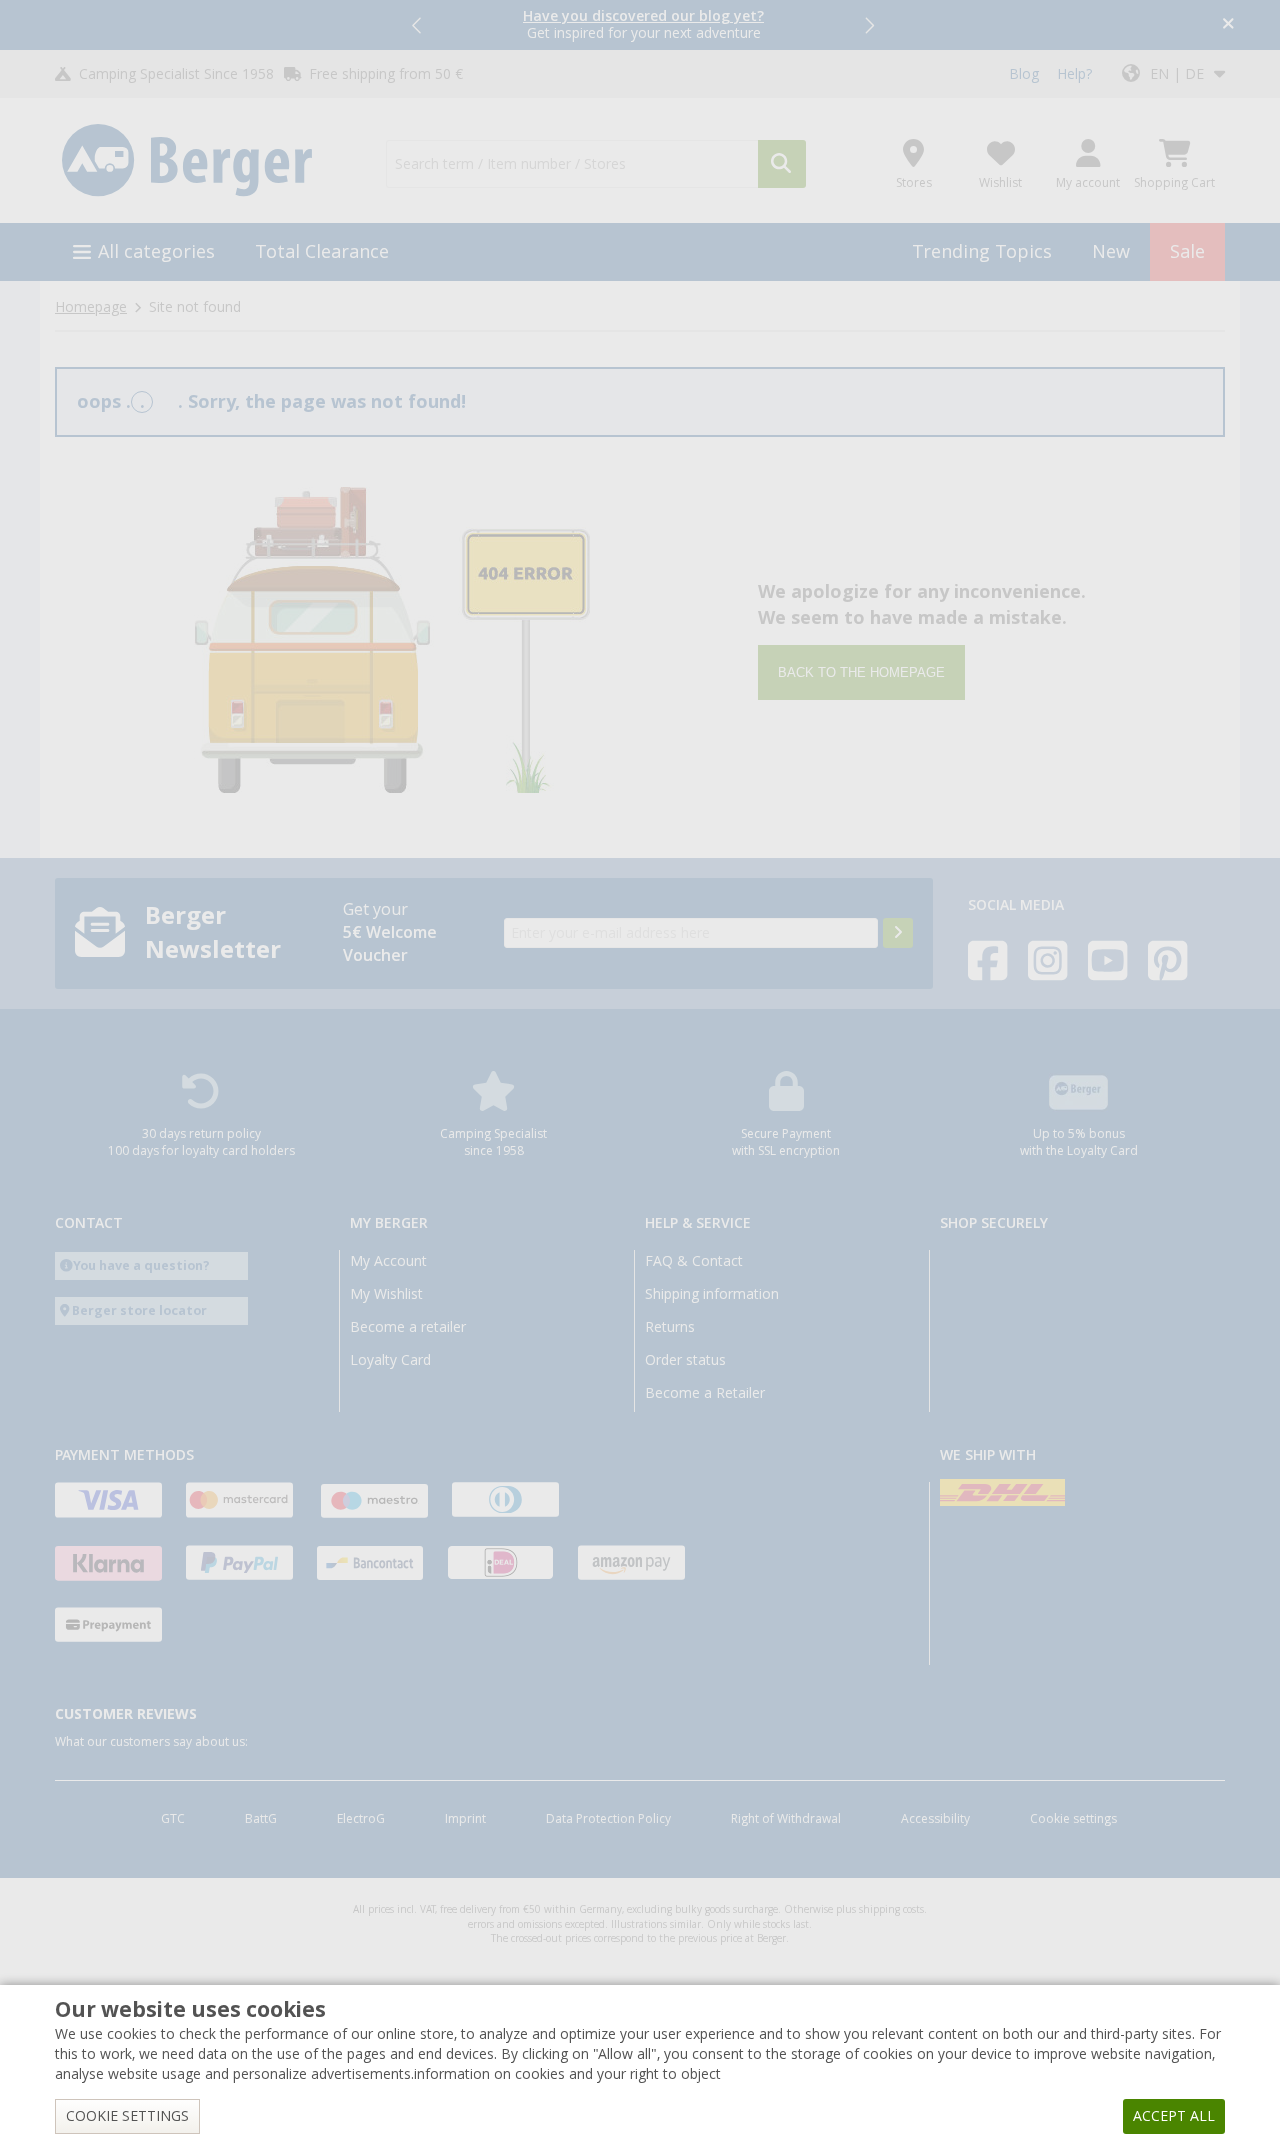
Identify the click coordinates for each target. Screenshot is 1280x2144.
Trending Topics (982, 251)
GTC (173, 1819)
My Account (388, 1261)
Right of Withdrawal (786, 1819)
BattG (261, 1819)
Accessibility (935, 1819)
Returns (670, 1327)
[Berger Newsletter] (898, 933)
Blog (1024, 74)
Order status (685, 1360)
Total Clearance (322, 251)
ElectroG (361, 1819)
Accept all (1174, 2116)
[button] (418, 25)
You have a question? (141, 1265)
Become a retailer (408, 1327)
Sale (1187, 251)
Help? (1074, 74)
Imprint (465, 1819)
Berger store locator (139, 1310)
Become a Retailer (705, 1393)
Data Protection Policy (608, 1819)
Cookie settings (1073, 1819)
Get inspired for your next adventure (643, 24)
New (1111, 251)
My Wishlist (386, 1294)
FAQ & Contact (694, 1261)
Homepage (91, 307)
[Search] (782, 164)
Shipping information (712, 1294)
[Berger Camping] (208, 161)
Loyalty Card (390, 1360)
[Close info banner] (1228, 25)
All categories (156, 251)
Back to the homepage (861, 672)
